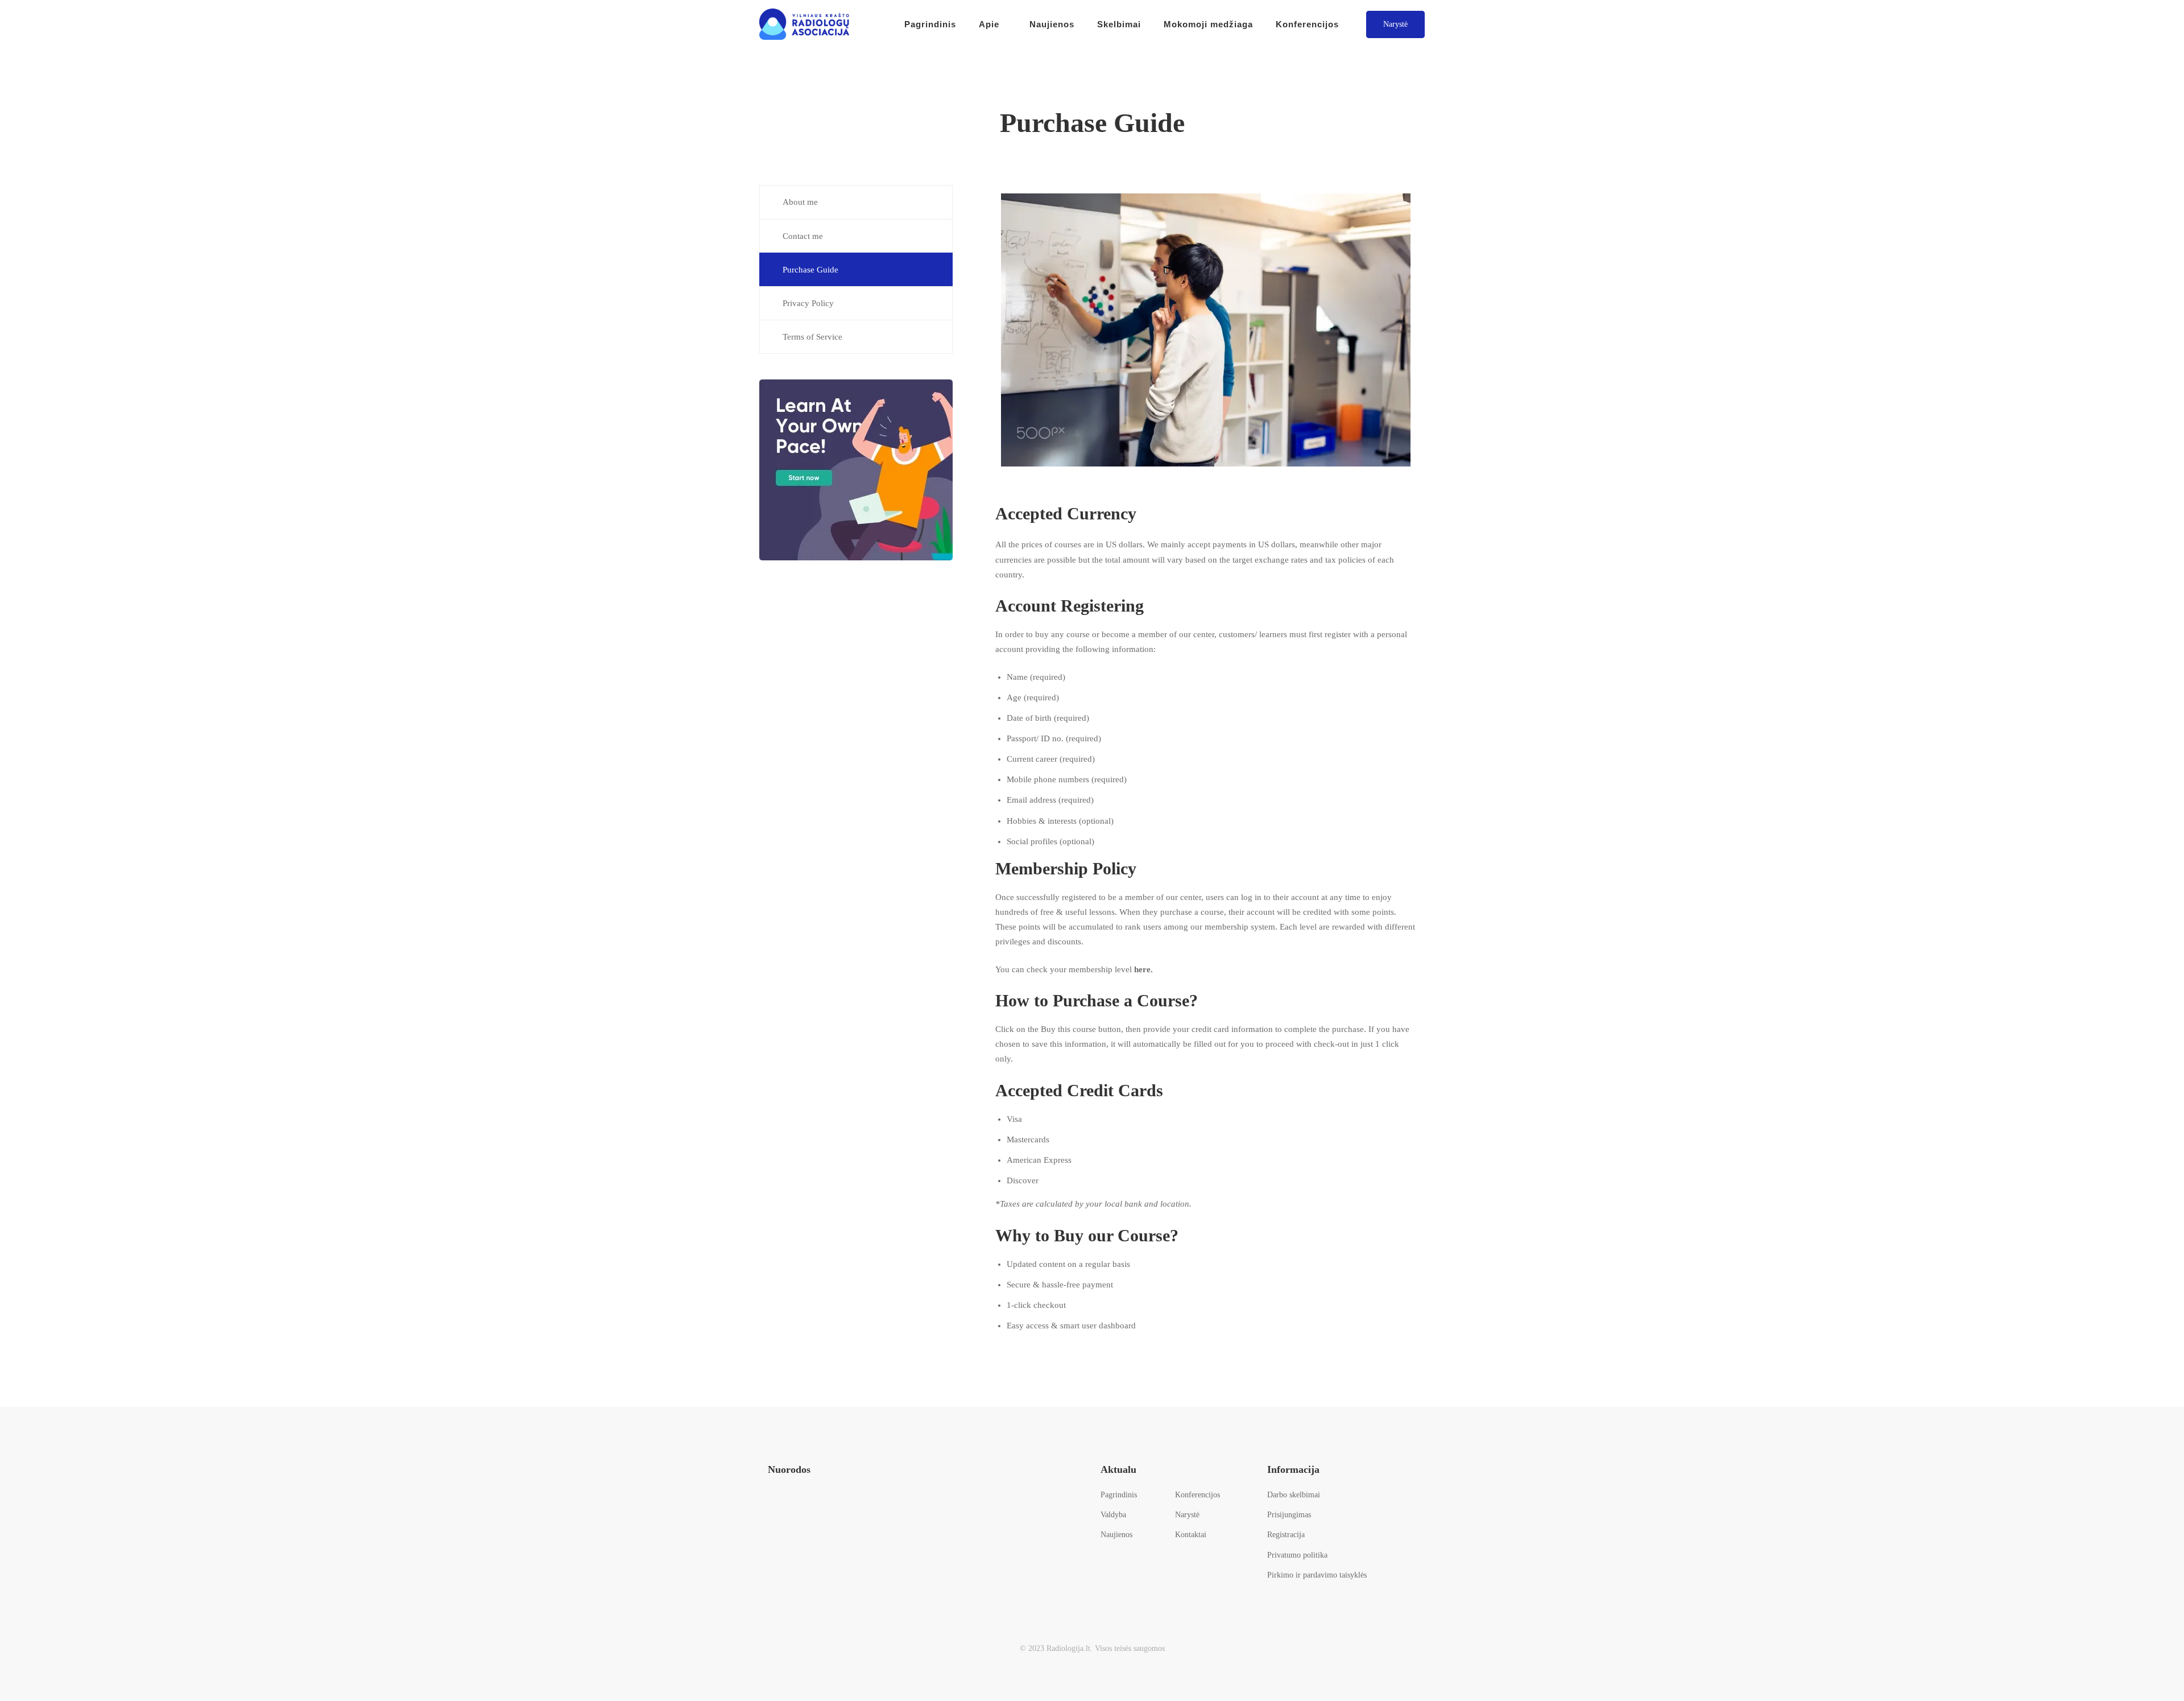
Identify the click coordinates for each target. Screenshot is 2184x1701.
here (1142, 969)
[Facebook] (773, 1508)
